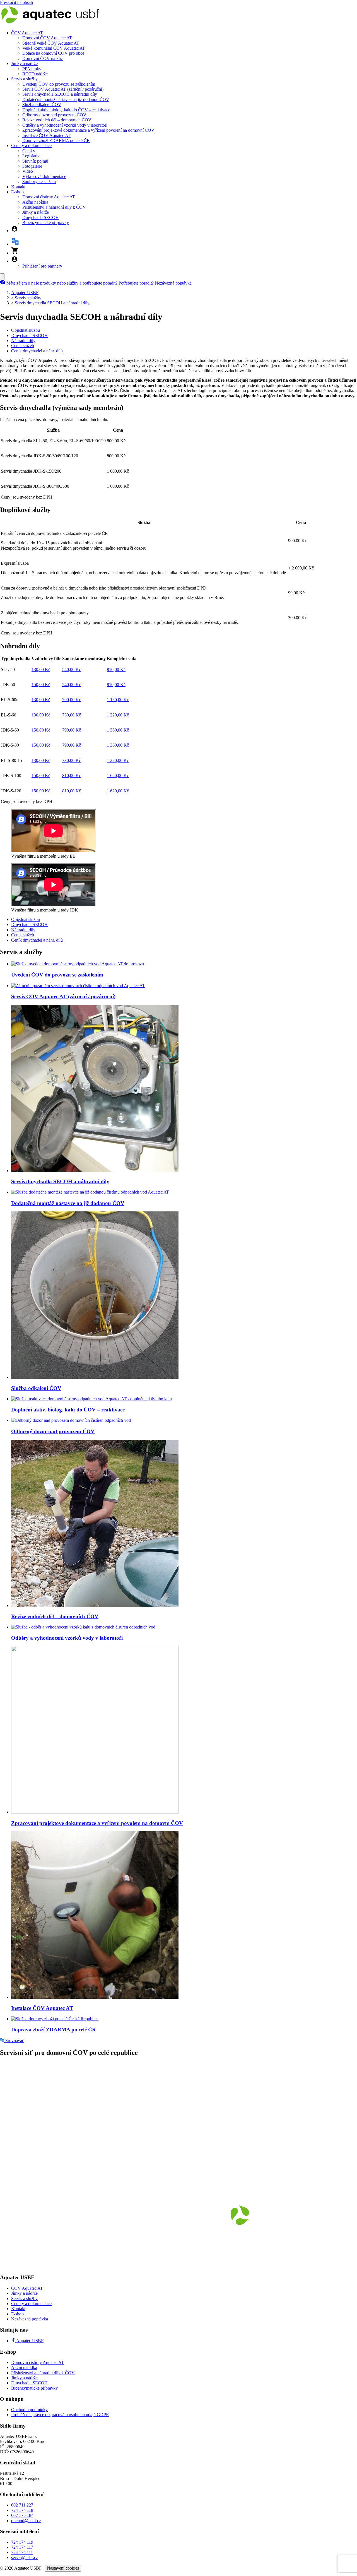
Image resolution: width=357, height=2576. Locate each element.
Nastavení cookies (63, 2568)
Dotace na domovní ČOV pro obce (53, 53)
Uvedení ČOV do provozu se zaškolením (59, 84)
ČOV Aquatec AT (27, 33)
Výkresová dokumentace (44, 176)
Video (28, 171)
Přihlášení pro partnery (42, 266)
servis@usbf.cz (25, 2557)
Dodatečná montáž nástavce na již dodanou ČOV (66, 99)
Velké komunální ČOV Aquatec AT (54, 48)
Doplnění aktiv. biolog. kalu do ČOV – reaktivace (66, 110)
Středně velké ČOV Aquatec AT (51, 43)
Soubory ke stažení (39, 181)
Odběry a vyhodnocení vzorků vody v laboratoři (65, 125)
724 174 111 (22, 2552)
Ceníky (29, 151)
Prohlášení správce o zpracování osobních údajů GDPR (60, 2415)
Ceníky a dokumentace (31, 145)
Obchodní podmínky (29, 2410)
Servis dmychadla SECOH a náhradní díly (60, 94)
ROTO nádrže (35, 74)
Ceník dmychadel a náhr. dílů (37, 351)
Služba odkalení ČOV (42, 104)
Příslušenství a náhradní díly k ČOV (54, 207)
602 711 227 (22, 2505)
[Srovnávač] (15, 244)
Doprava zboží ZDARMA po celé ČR (56, 140)
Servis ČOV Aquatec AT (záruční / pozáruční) (63, 89)
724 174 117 (22, 2547)
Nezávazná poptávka (30, 2319)
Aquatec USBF (25, 293)
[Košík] (15, 253)
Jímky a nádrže (24, 63)
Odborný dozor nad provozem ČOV (54, 115)
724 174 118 (22, 2510)
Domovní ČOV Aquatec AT (47, 38)
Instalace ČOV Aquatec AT (46, 135)
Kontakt (18, 187)
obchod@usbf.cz (26, 2521)
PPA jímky (32, 69)
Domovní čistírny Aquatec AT (49, 197)
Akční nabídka (35, 202)
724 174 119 (22, 2542)
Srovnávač (14, 2040)
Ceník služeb (23, 346)
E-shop (17, 192)
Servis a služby (24, 79)
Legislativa (32, 156)
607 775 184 (22, 2515)
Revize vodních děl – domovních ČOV (57, 120)
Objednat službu (26, 330)
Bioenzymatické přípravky (46, 223)
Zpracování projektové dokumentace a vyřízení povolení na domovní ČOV (88, 130)
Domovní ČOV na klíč (43, 58)
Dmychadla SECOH (41, 217)
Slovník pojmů (35, 161)
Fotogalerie (32, 166)
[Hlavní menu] (2, 277)
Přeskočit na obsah (16, 2)
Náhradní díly (23, 341)
